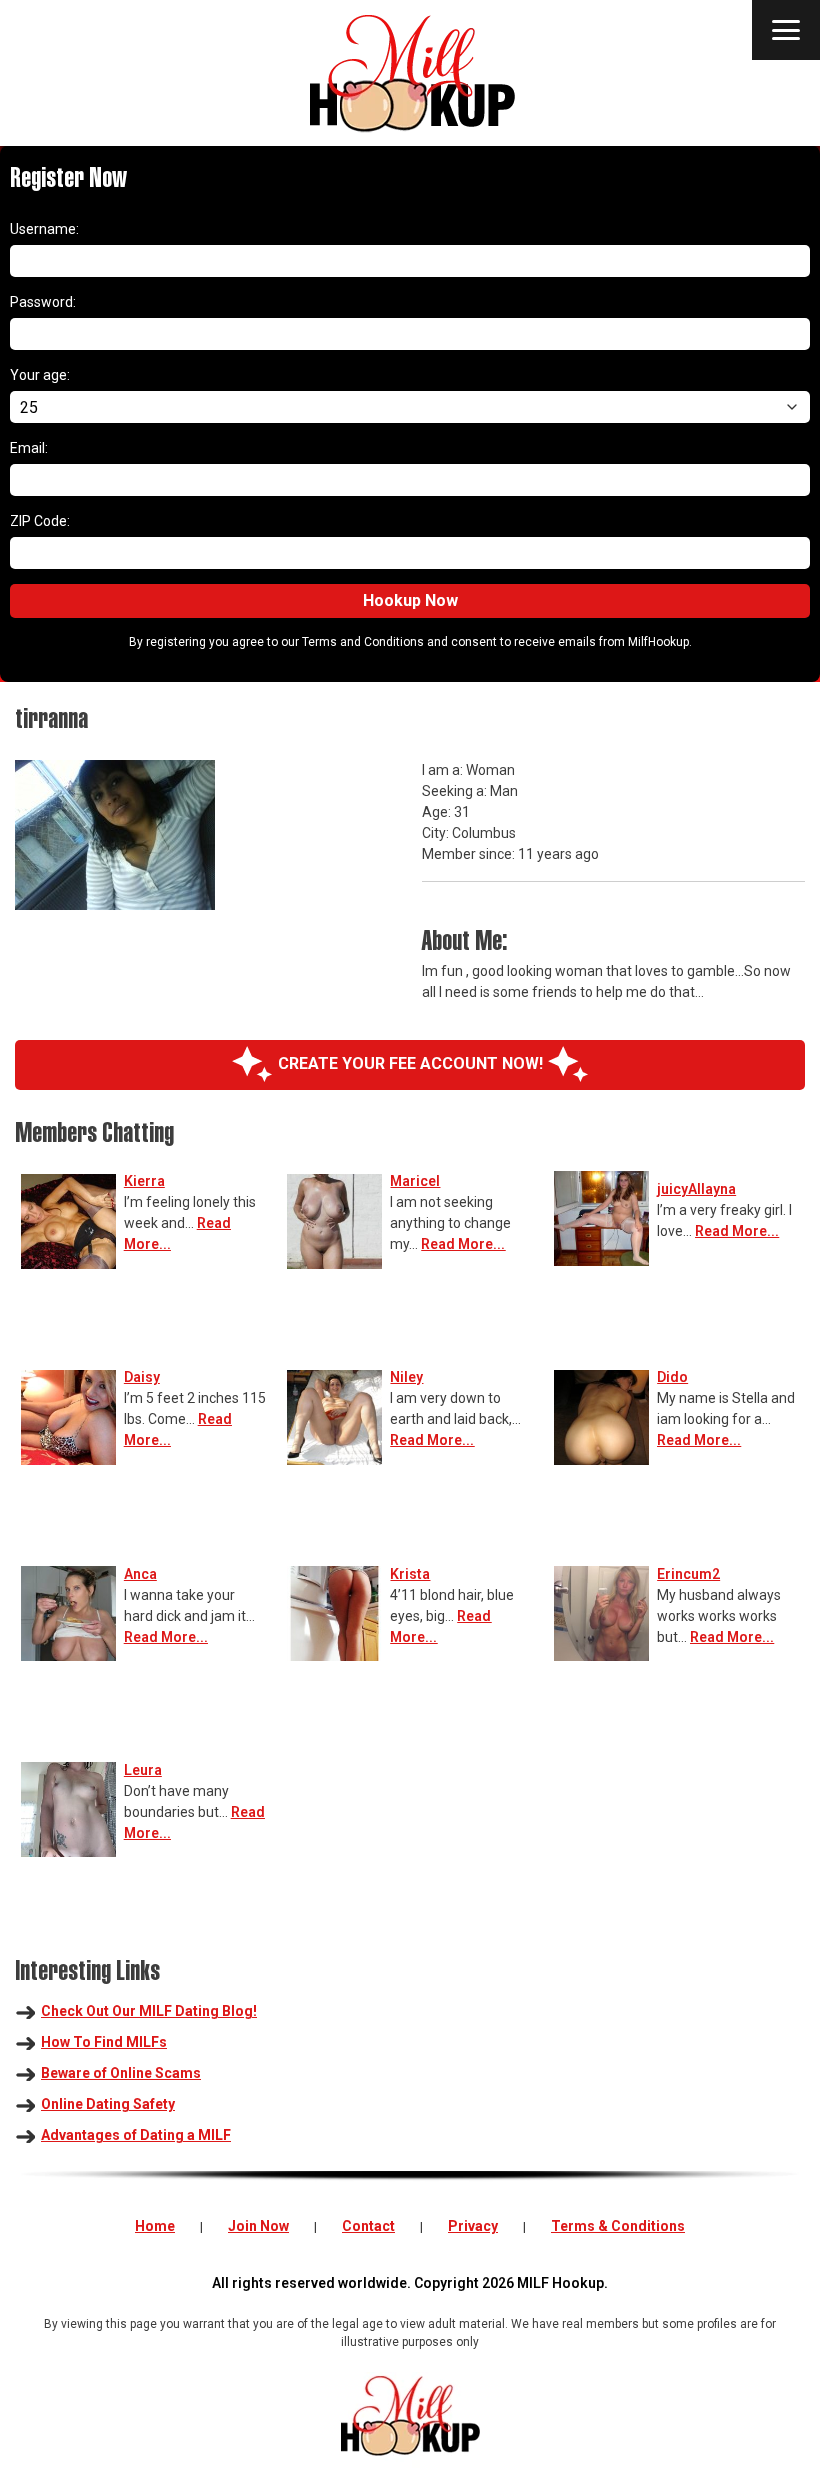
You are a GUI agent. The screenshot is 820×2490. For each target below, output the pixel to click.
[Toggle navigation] (786, 30)
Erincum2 (688, 1574)
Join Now (258, 2226)
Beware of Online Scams (121, 2073)
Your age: (40, 375)
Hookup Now (410, 600)
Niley (406, 1377)
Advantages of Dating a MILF (136, 2135)
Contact (368, 2226)
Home (155, 2226)
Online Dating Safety (108, 2104)
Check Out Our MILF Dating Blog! (149, 2011)
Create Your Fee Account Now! (410, 1063)
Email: (29, 448)
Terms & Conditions (618, 2226)
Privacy (473, 2226)
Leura (143, 1770)
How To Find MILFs (104, 2042)
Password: (43, 302)
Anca (140, 1574)
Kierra (144, 1181)
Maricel (415, 1181)
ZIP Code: (40, 521)
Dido (672, 1377)
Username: (44, 229)
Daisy (142, 1377)
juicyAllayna (696, 1189)
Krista (410, 1574)
